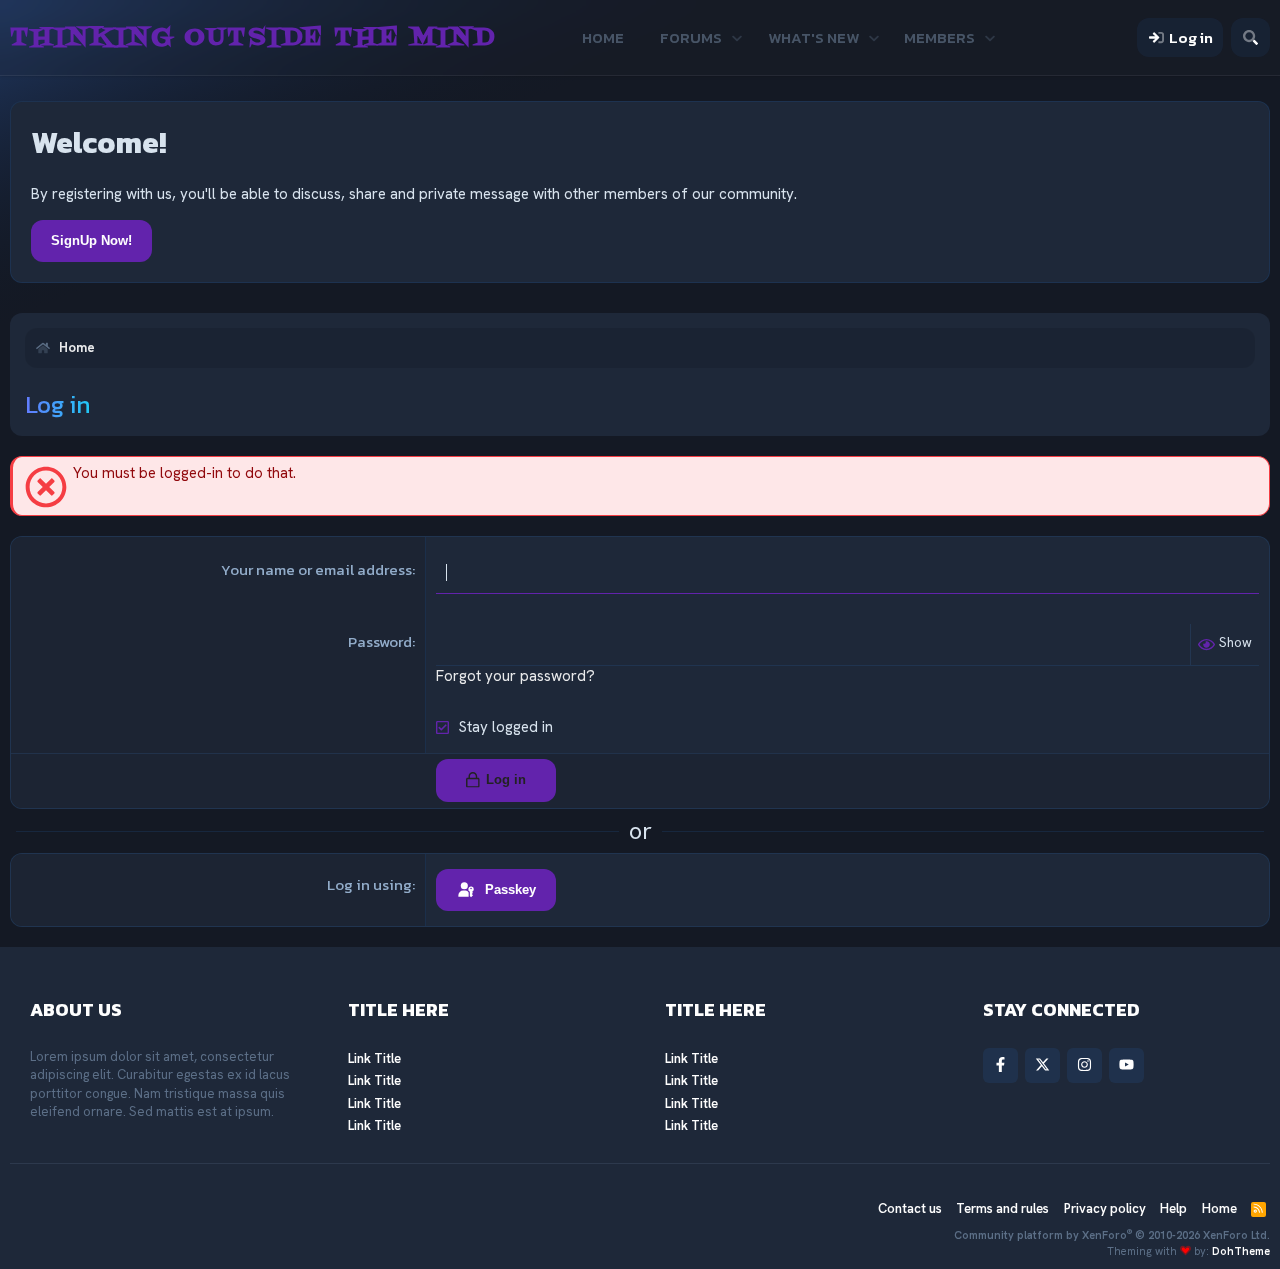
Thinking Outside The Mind (253, 38)
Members (939, 37)
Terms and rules (1002, 1208)
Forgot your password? (515, 676)
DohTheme (1241, 1251)
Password (380, 641)
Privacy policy (1105, 1208)
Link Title (374, 1058)
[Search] (1250, 37)
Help (1173, 1208)
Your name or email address (316, 569)
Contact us (910, 1208)
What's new (813, 37)
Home (603, 37)
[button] (737, 37)
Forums (691, 37)
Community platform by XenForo (1112, 1235)
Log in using (369, 884)
